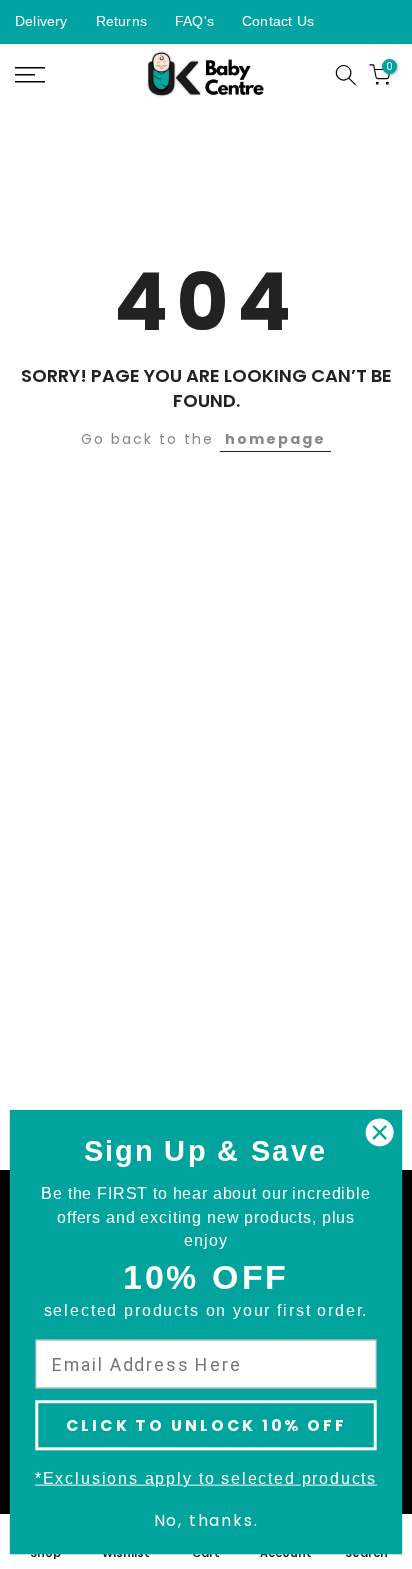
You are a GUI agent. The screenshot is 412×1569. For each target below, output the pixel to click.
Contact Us (278, 21)
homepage (275, 439)
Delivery (41, 21)
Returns (121, 21)
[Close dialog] (379, 1132)
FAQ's (194, 21)
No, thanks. (206, 1520)
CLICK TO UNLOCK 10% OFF (206, 1425)
